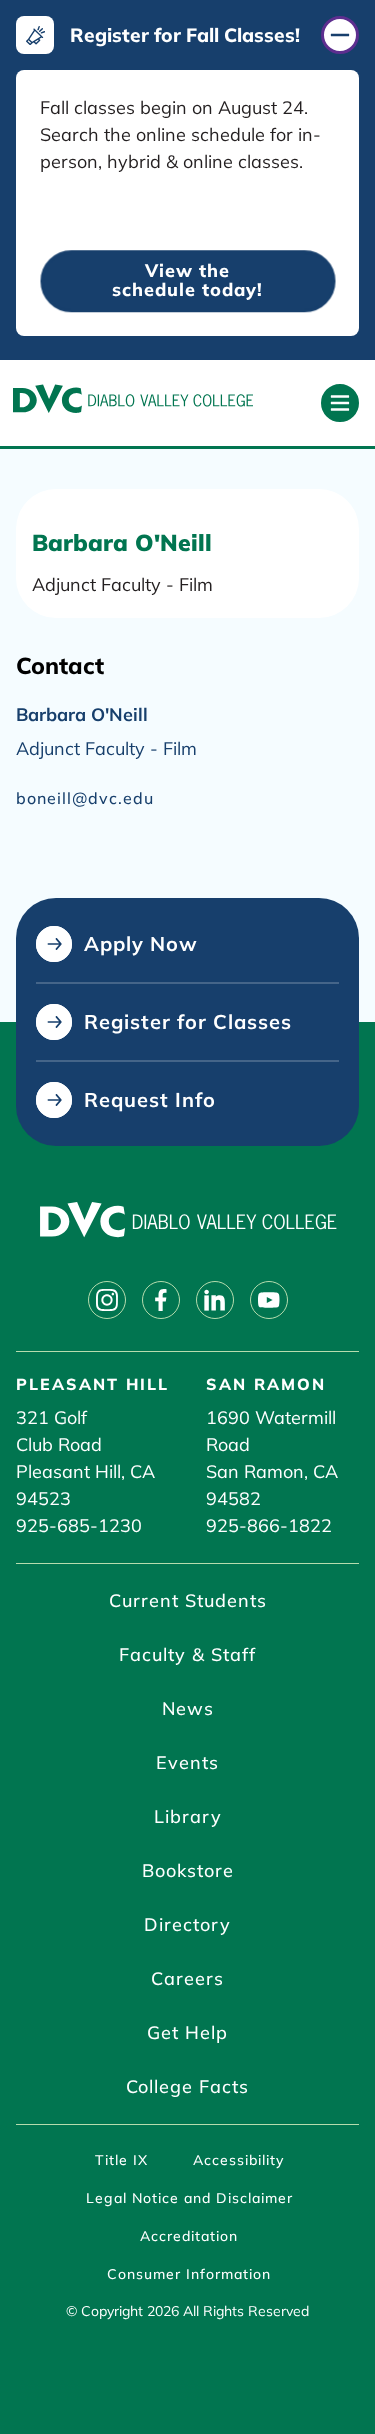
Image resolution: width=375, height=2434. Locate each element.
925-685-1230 (79, 1525)
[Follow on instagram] (107, 1300)
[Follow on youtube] (269, 1300)
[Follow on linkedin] (215, 1300)
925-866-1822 (269, 1525)
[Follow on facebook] (161, 1300)
